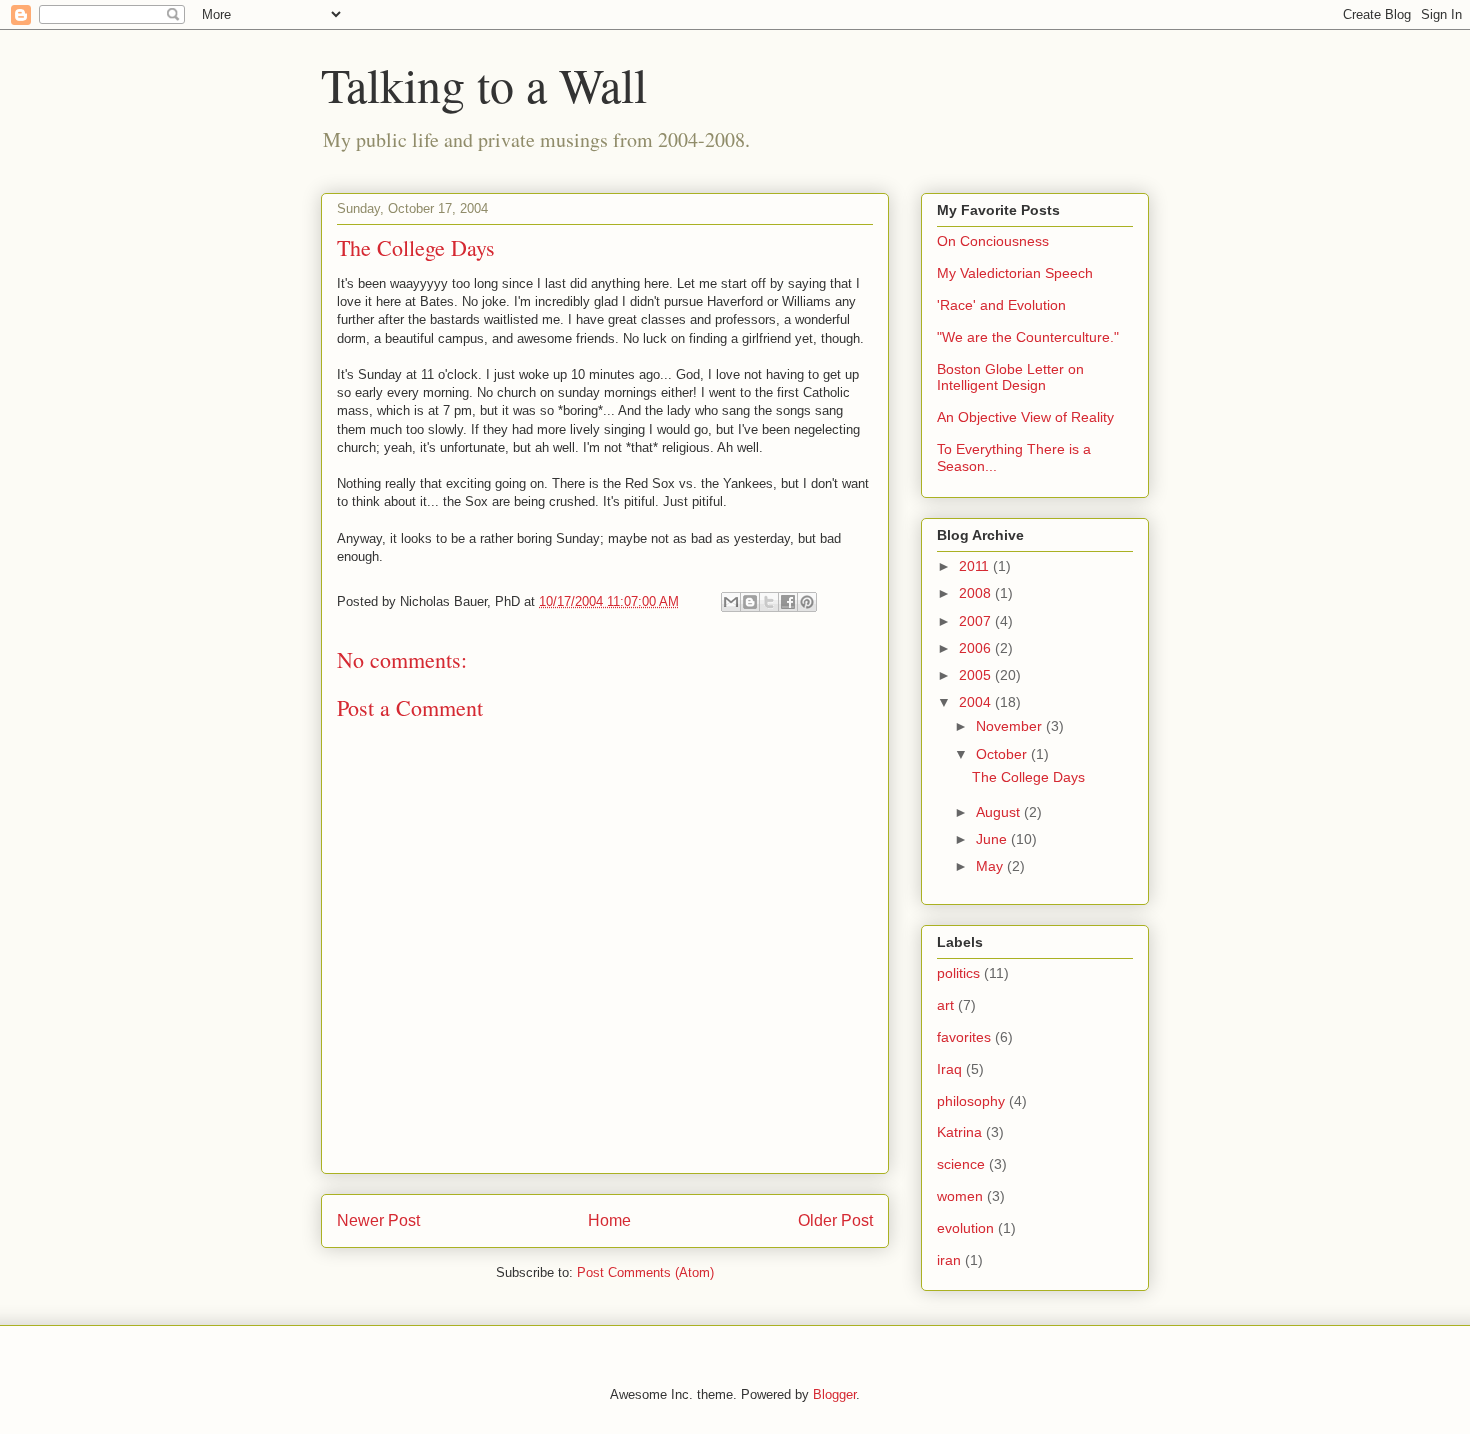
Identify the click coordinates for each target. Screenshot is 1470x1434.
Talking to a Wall (484, 84)
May (991, 866)
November (1011, 726)
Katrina (959, 1132)
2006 (977, 648)
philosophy (971, 1101)
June (993, 839)
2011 (976, 566)
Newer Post (378, 1220)
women (960, 1196)
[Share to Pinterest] (807, 602)
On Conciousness (993, 241)
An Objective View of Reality (1025, 417)
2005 (977, 675)
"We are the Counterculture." (1028, 337)
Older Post (835, 1220)
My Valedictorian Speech (1015, 273)
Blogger (834, 1394)
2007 (977, 621)
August (1000, 812)
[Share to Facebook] (788, 602)
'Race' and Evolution (1001, 305)
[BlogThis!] (750, 602)
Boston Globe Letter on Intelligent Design (1010, 377)
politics (958, 973)
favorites (964, 1037)
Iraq (949, 1069)
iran (949, 1260)
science (961, 1164)
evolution (965, 1228)
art (945, 1005)
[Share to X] (769, 602)
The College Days (1028, 777)
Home (609, 1220)
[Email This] (731, 602)
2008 (977, 593)
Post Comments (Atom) (645, 1272)
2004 (977, 702)
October (1003, 754)
